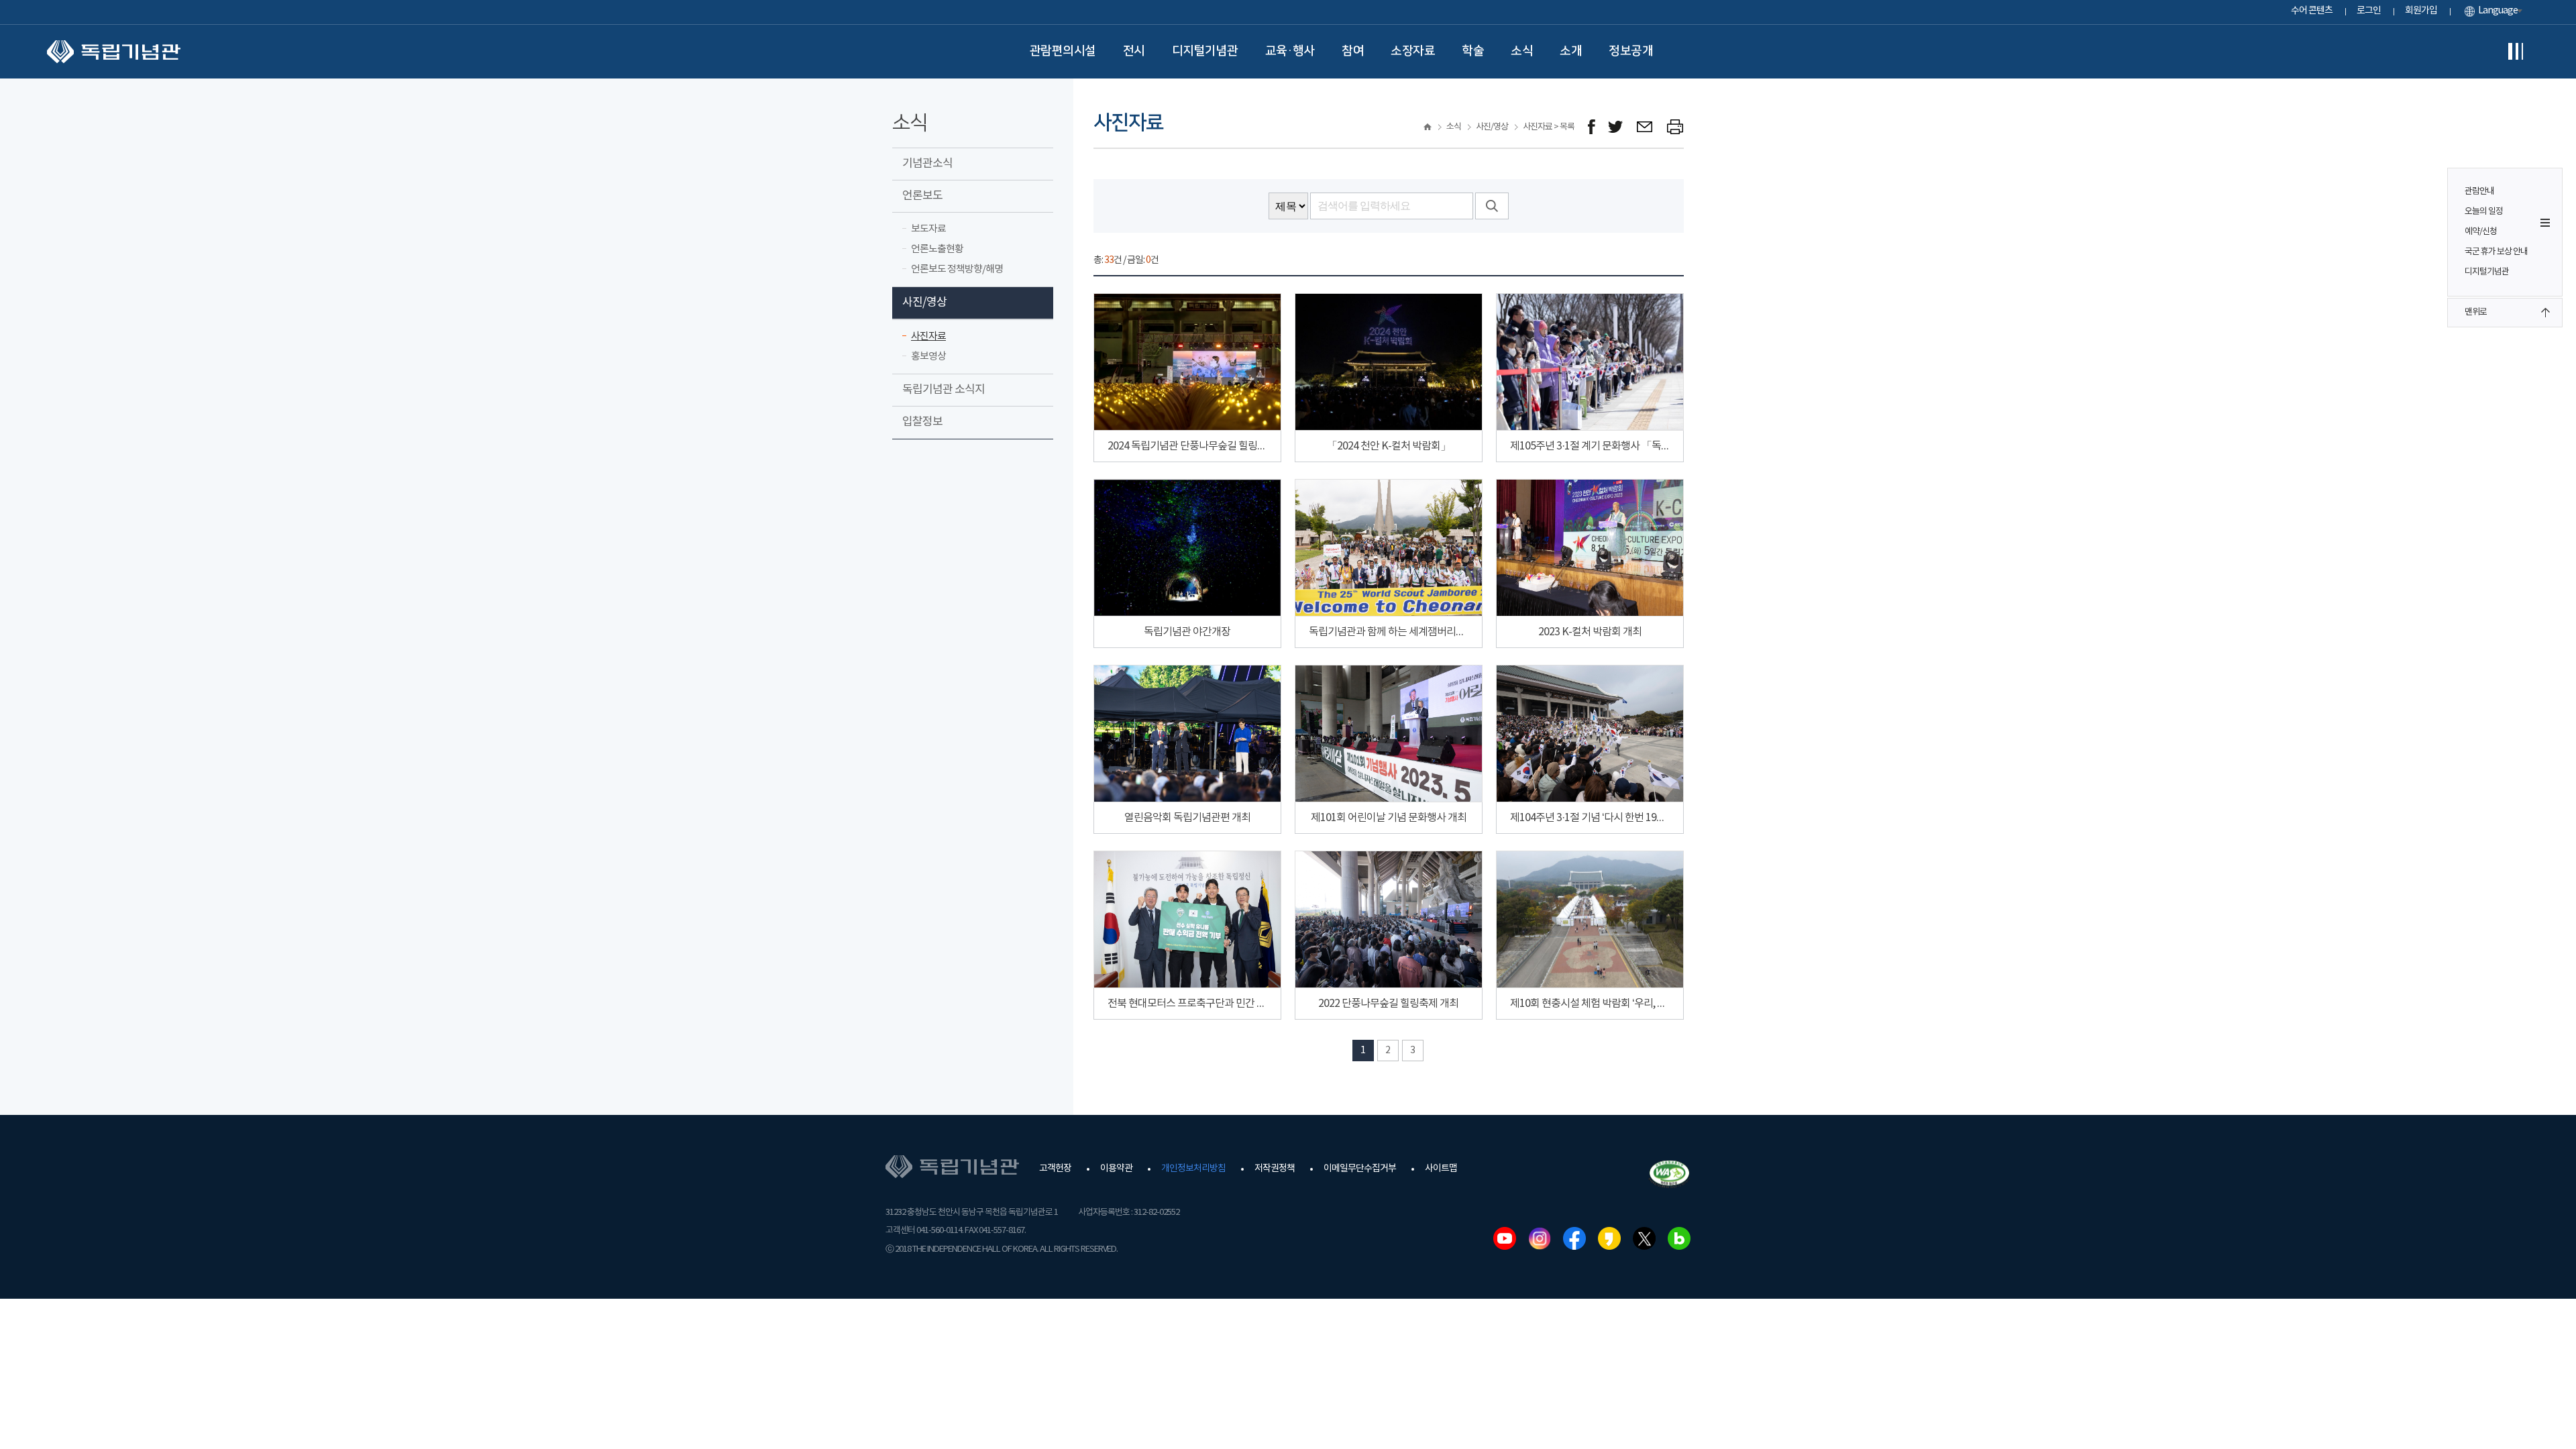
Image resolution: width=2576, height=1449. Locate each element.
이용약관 (1116, 1169)
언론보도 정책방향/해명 (957, 269)
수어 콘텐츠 (2312, 11)
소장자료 (1413, 51)
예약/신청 (2481, 232)
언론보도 (922, 196)
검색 (1492, 206)
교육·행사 (1290, 51)
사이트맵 (1441, 1169)
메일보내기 (1645, 127)
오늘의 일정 (2484, 212)
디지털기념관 (1205, 51)
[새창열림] (1592, 127)
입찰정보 (922, 422)
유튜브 (1505, 1238)
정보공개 (1631, 51)
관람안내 (2479, 192)
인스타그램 (1540, 1238)
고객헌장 (1055, 1169)
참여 (1353, 51)
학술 (1473, 51)
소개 (1571, 51)
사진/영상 (924, 303)
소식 (1522, 51)
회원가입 (2421, 11)
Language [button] (2498, 11)
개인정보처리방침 (1193, 1169)
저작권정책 (1275, 1169)
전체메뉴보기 (2516, 52)
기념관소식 (927, 164)
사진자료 (928, 336)
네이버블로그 (1679, 1238)
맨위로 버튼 (2545, 313)
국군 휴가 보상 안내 (2496, 252)
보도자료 (928, 229)
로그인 (2369, 11)
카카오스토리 (1609, 1238)
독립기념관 (114, 52)
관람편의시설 (1063, 51)
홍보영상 (928, 357)
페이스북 (1574, 1238)
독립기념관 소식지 (944, 390)
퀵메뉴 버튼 (2545, 223)
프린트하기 (1675, 127)
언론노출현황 (937, 249)
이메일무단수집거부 (1360, 1169)
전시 (1134, 51)
